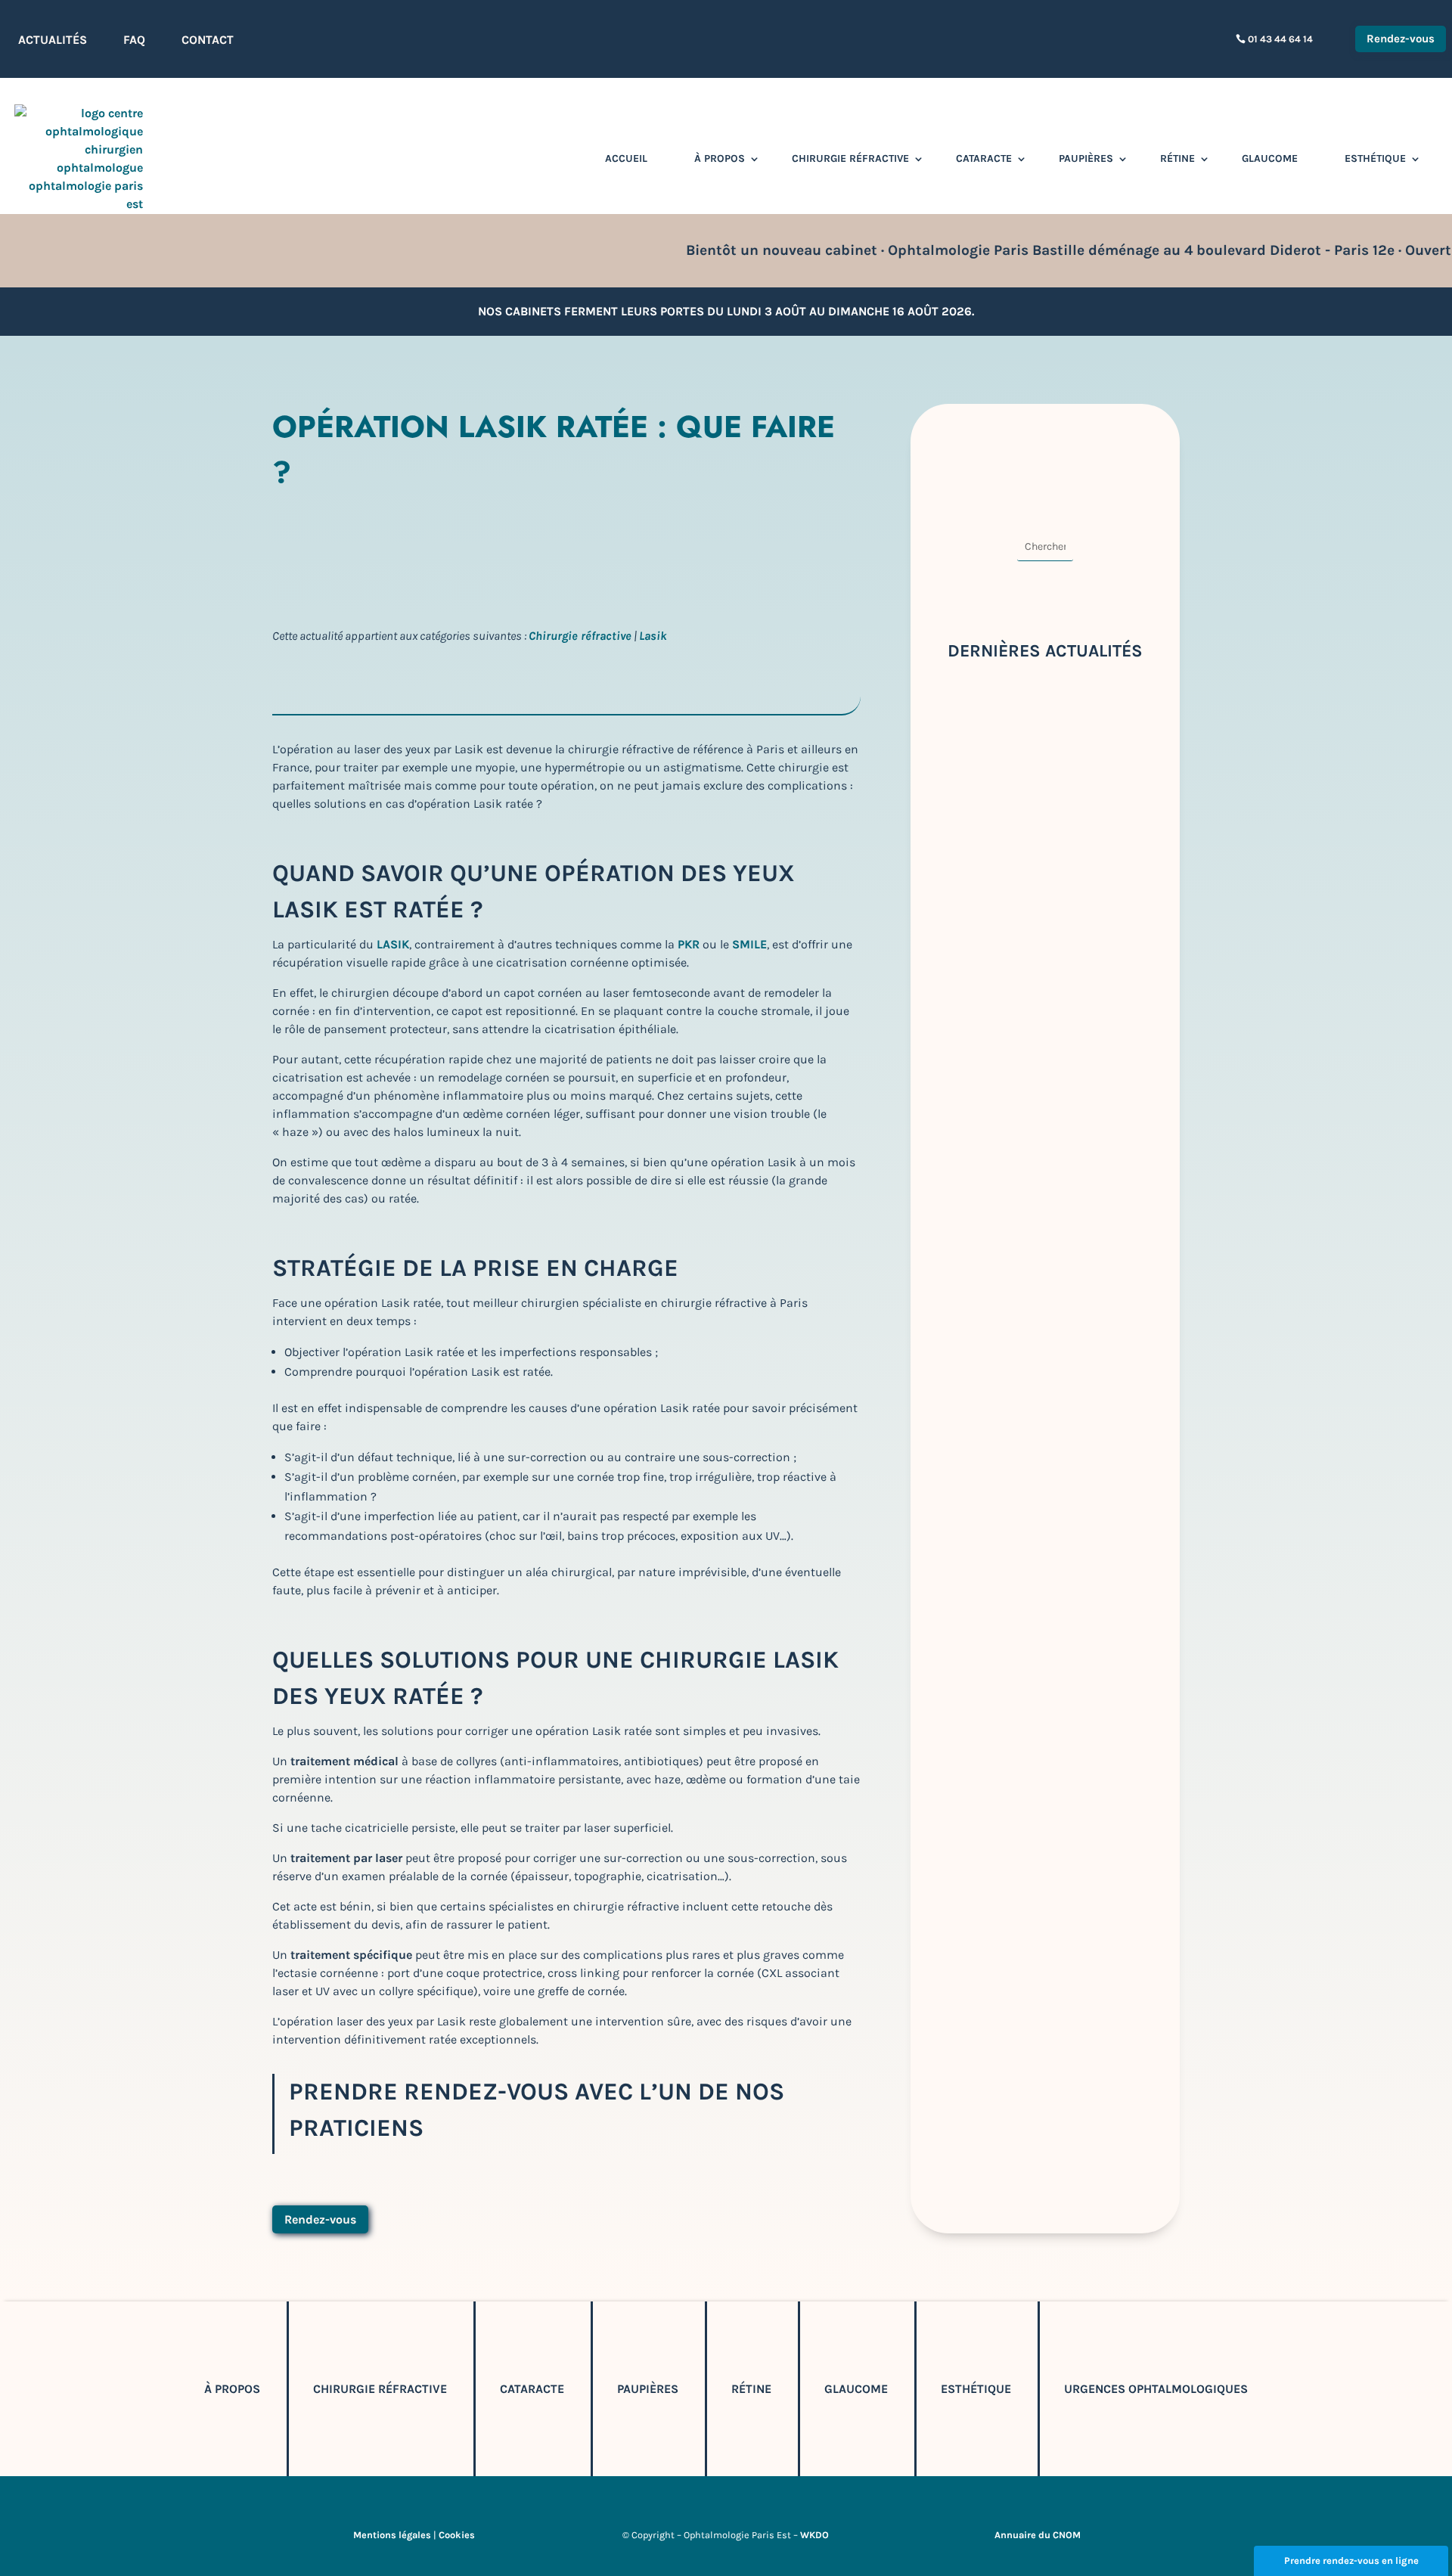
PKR (689, 944)
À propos (720, 158)
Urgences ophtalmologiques (1156, 2389)
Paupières (1086, 158)
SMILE (749, 944)
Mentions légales (392, 2535)
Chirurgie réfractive (850, 158)
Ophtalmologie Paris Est (361, 539)
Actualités (53, 40)
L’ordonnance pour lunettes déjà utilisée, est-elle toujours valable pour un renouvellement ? (1041, 1598)
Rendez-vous (1401, 39)
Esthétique (1375, 158)
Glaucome (1270, 158)
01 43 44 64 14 (1280, 39)
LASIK (393, 944)
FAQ (134, 40)
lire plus (977, 883)
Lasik (653, 636)
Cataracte (984, 158)
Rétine (1177, 158)
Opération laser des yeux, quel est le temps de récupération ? (1037, 1189)
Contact (208, 40)
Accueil (626, 158)
